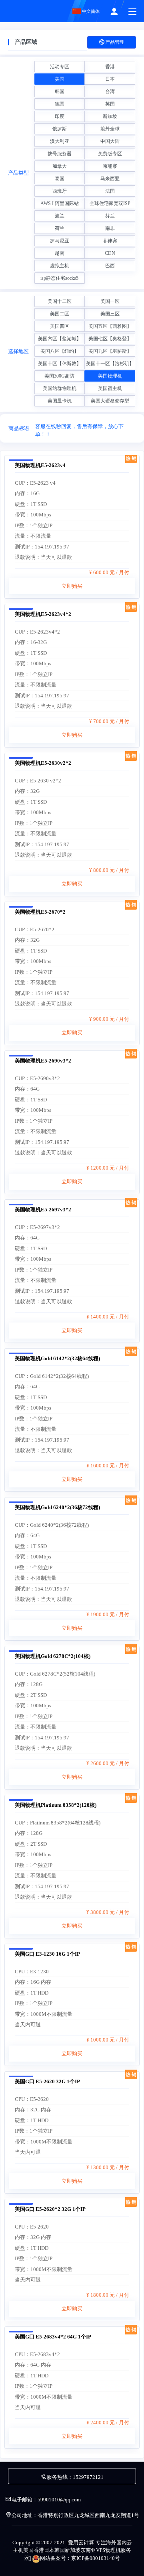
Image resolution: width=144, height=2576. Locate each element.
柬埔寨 (110, 166)
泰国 (60, 179)
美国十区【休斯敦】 (60, 364)
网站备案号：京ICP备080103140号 (80, 2558)
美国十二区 (60, 301)
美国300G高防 (59, 376)
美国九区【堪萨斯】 (110, 351)
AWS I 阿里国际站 (60, 203)
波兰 (60, 216)
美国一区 (110, 301)
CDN (110, 253)
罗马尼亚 (60, 241)
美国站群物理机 (60, 388)
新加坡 (110, 116)
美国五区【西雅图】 (110, 326)
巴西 (110, 266)
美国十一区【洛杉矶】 (110, 364)
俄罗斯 (60, 129)
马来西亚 (110, 179)
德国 (60, 104)
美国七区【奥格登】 (110, 339)
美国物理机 (110, 376)
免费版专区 (110, 154)
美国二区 (60, 314)
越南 (60, 253)
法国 (110, 191)
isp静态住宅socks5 (59, 278)
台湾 (110, 91)
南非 (110, 228)
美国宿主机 (110, 388)
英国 (110, 104)
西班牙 (60, 191)
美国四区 (60, 326)
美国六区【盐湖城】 (60, 339)
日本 (110, 79)
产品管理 (115, 42)
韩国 (60, 91)
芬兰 (110, 216)
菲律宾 (110, 241)
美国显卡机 (60, 401)
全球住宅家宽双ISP (110, 203)
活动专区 (60, 67)
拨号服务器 (60, 154)
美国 (60, 79)
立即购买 (72, 586)
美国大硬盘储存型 (110, 401)
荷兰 (60, 228)
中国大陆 (110, 141)
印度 (60, 116)
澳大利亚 (60, 141)
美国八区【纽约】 (60, 351)
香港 (110, 67)
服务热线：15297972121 (75, 2477)
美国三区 (110, 314)
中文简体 (90, 11)
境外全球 (110, 129)
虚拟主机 (60, 266)
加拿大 (60, 166)
